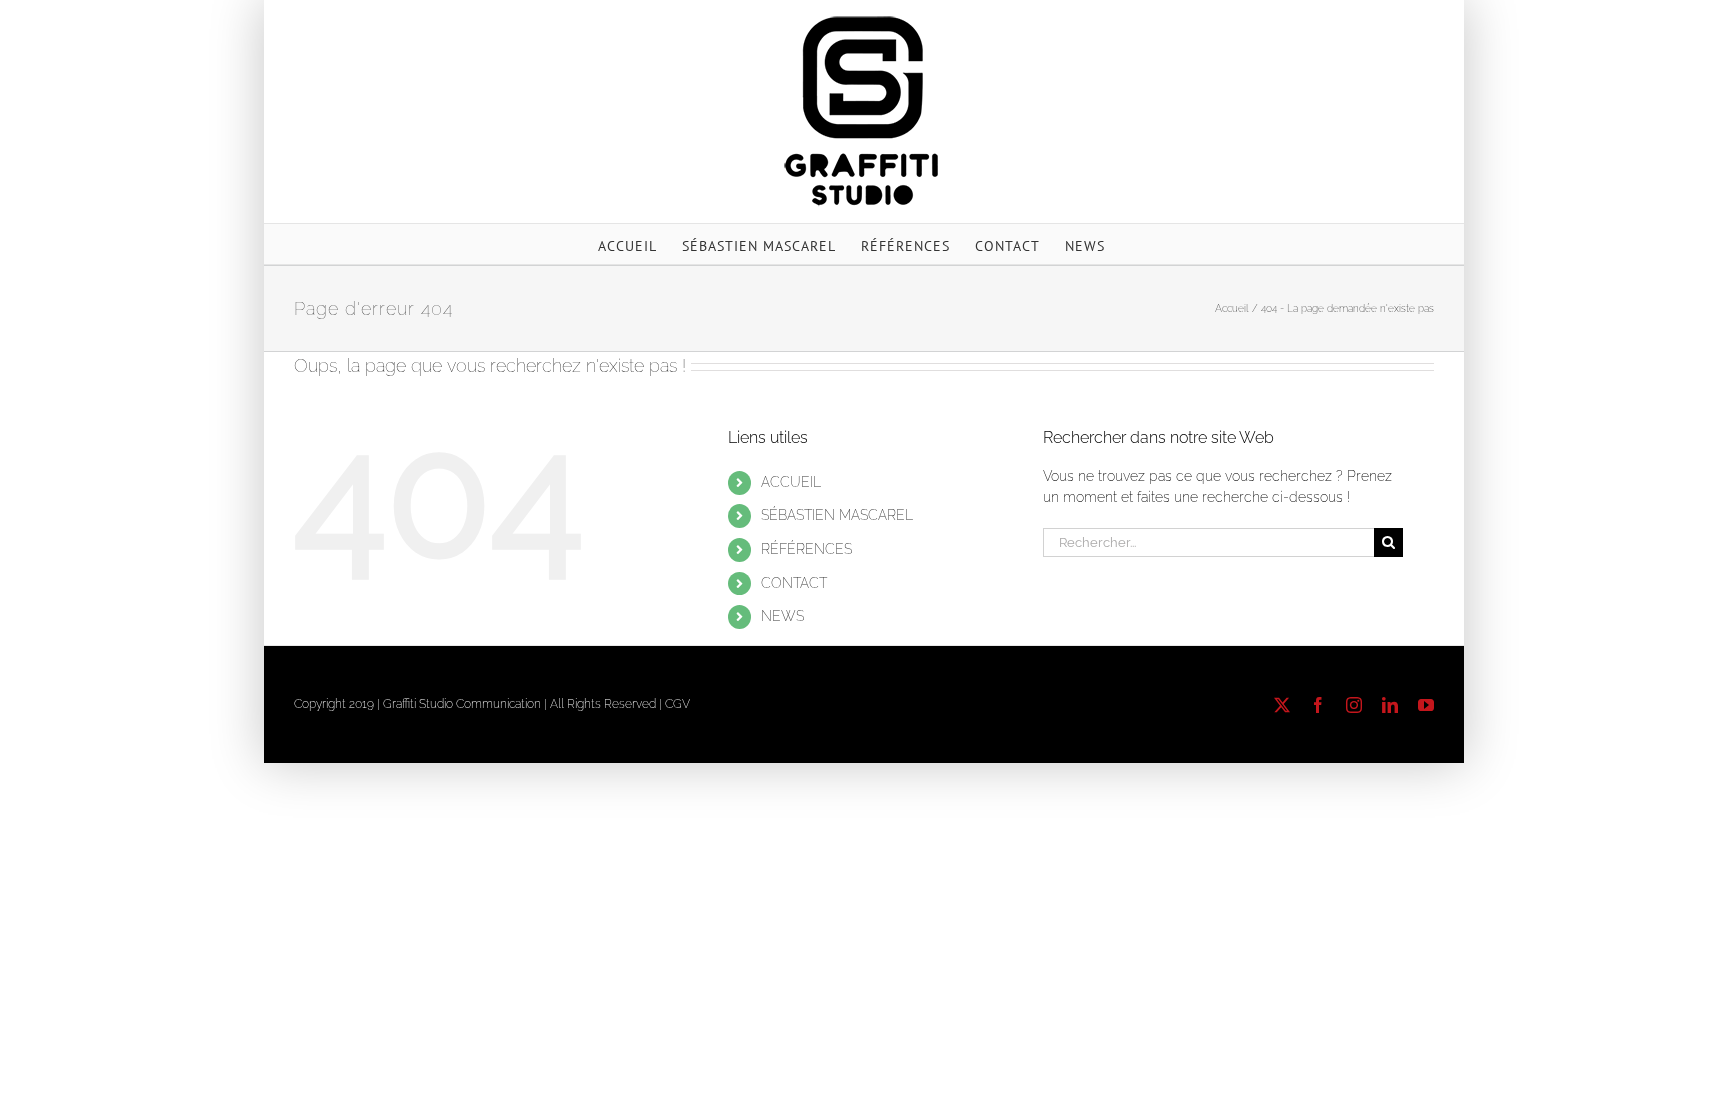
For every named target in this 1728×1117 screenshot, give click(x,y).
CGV (677, 704)
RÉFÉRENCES (806, 549)
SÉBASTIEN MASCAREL (837, 515)
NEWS (782, 616)
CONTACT (794, 583)
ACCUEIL (791, 482)
